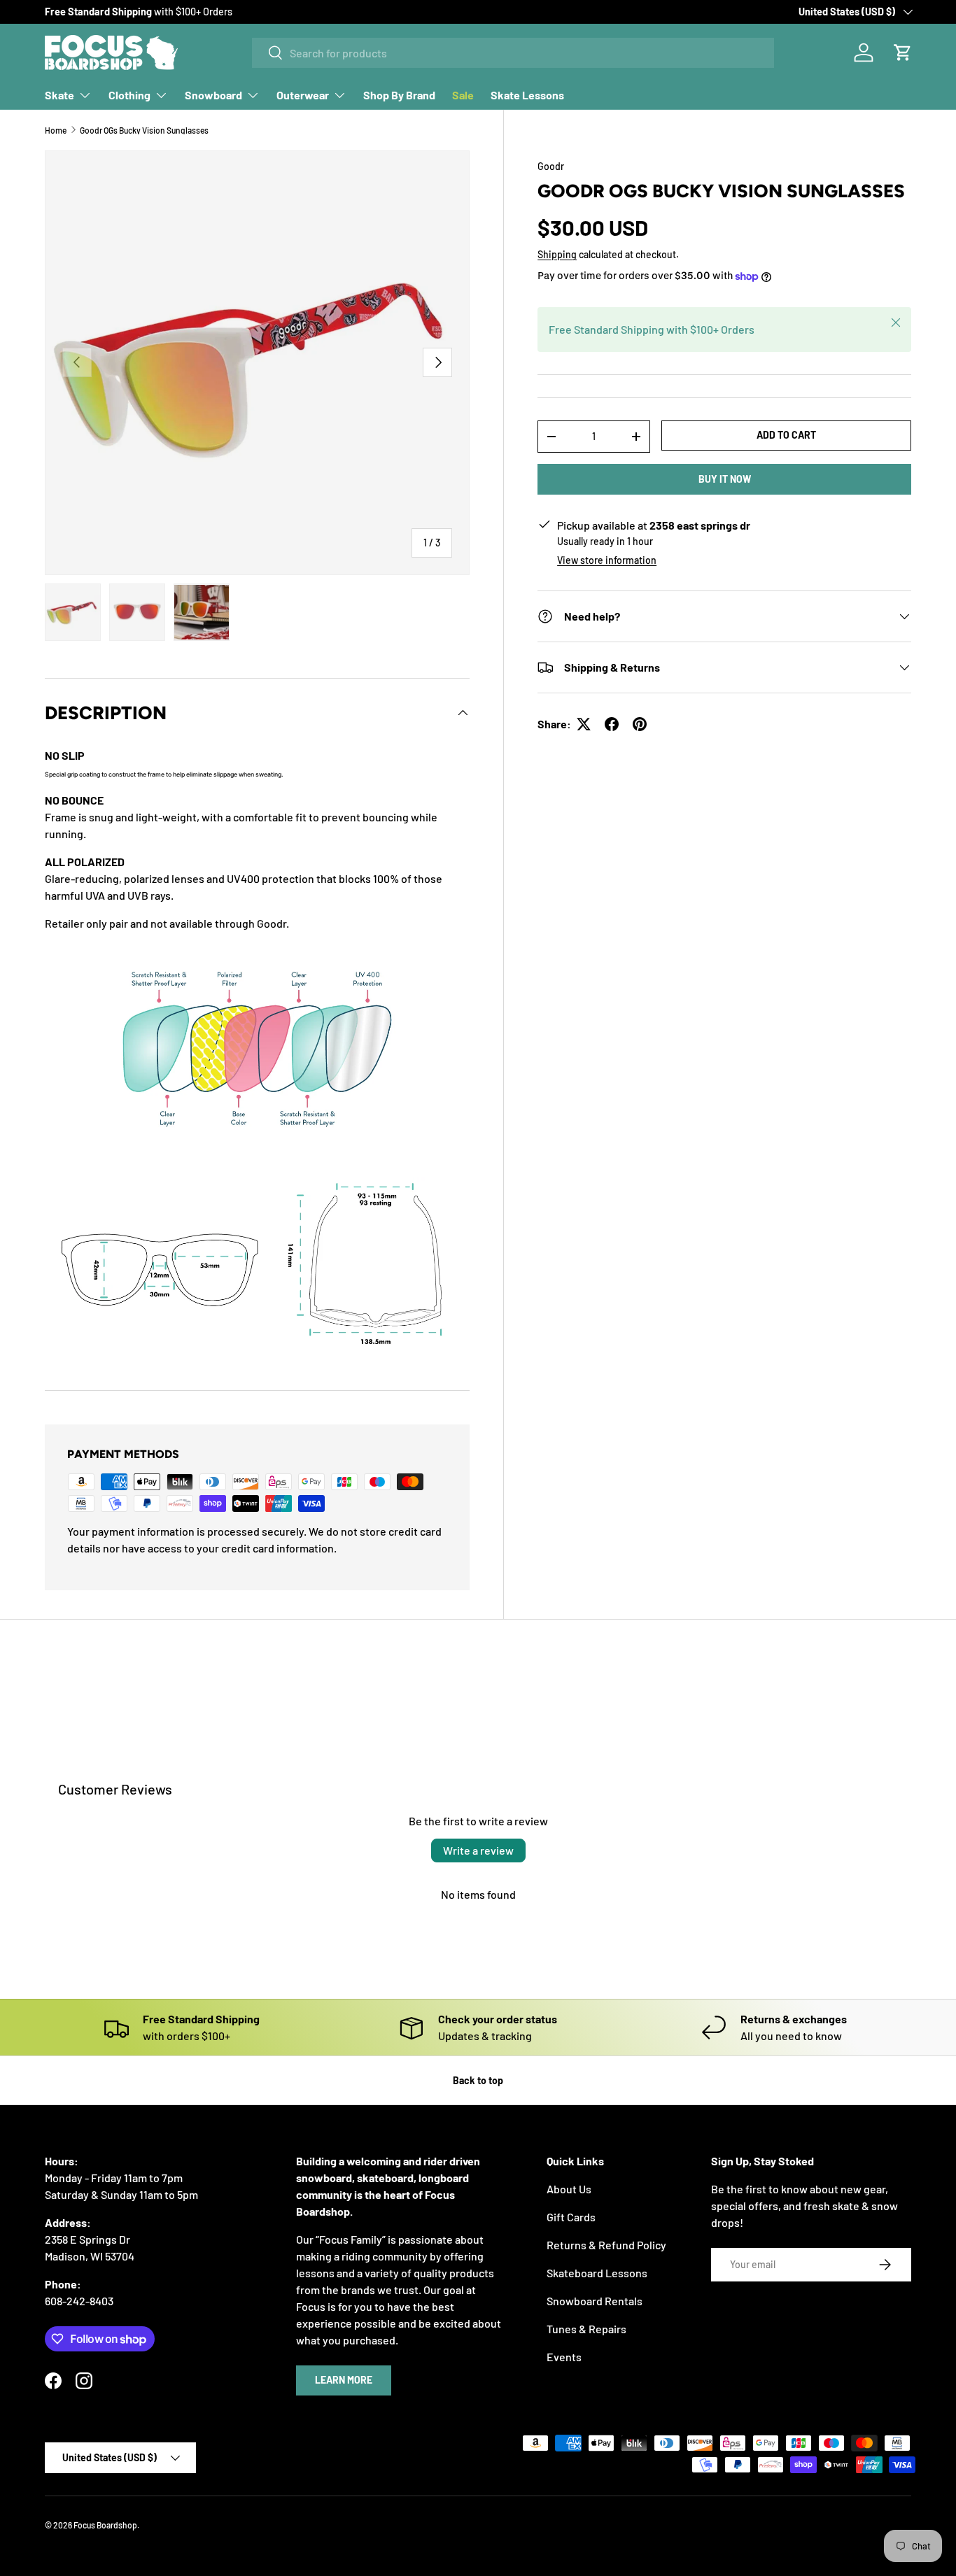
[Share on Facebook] (612, 724)
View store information (607, 560)
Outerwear (303, 95)
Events (564, 2357)
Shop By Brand (399, 95)
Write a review (478, 1850)
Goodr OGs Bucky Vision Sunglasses (144, 130)
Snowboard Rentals (595, 2301)
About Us (569, 2189)
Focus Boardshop (105, 2525)
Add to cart (786, 435)
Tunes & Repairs (586, 2329)
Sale (463, 95)
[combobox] (513, 53)
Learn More (344, 2380)
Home (56, 130)
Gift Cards (571, 2217)
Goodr (551, 166)
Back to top (478, 2080)
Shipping (557, 254)
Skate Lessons (527, 95)
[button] (903, 52)
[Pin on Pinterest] (640, 724)
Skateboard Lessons (597, 2273)
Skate (59, 95)
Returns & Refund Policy (606, 2245)
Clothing (129, 95)
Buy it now (725, 479)
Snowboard (213, 95)
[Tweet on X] (584, 724)
